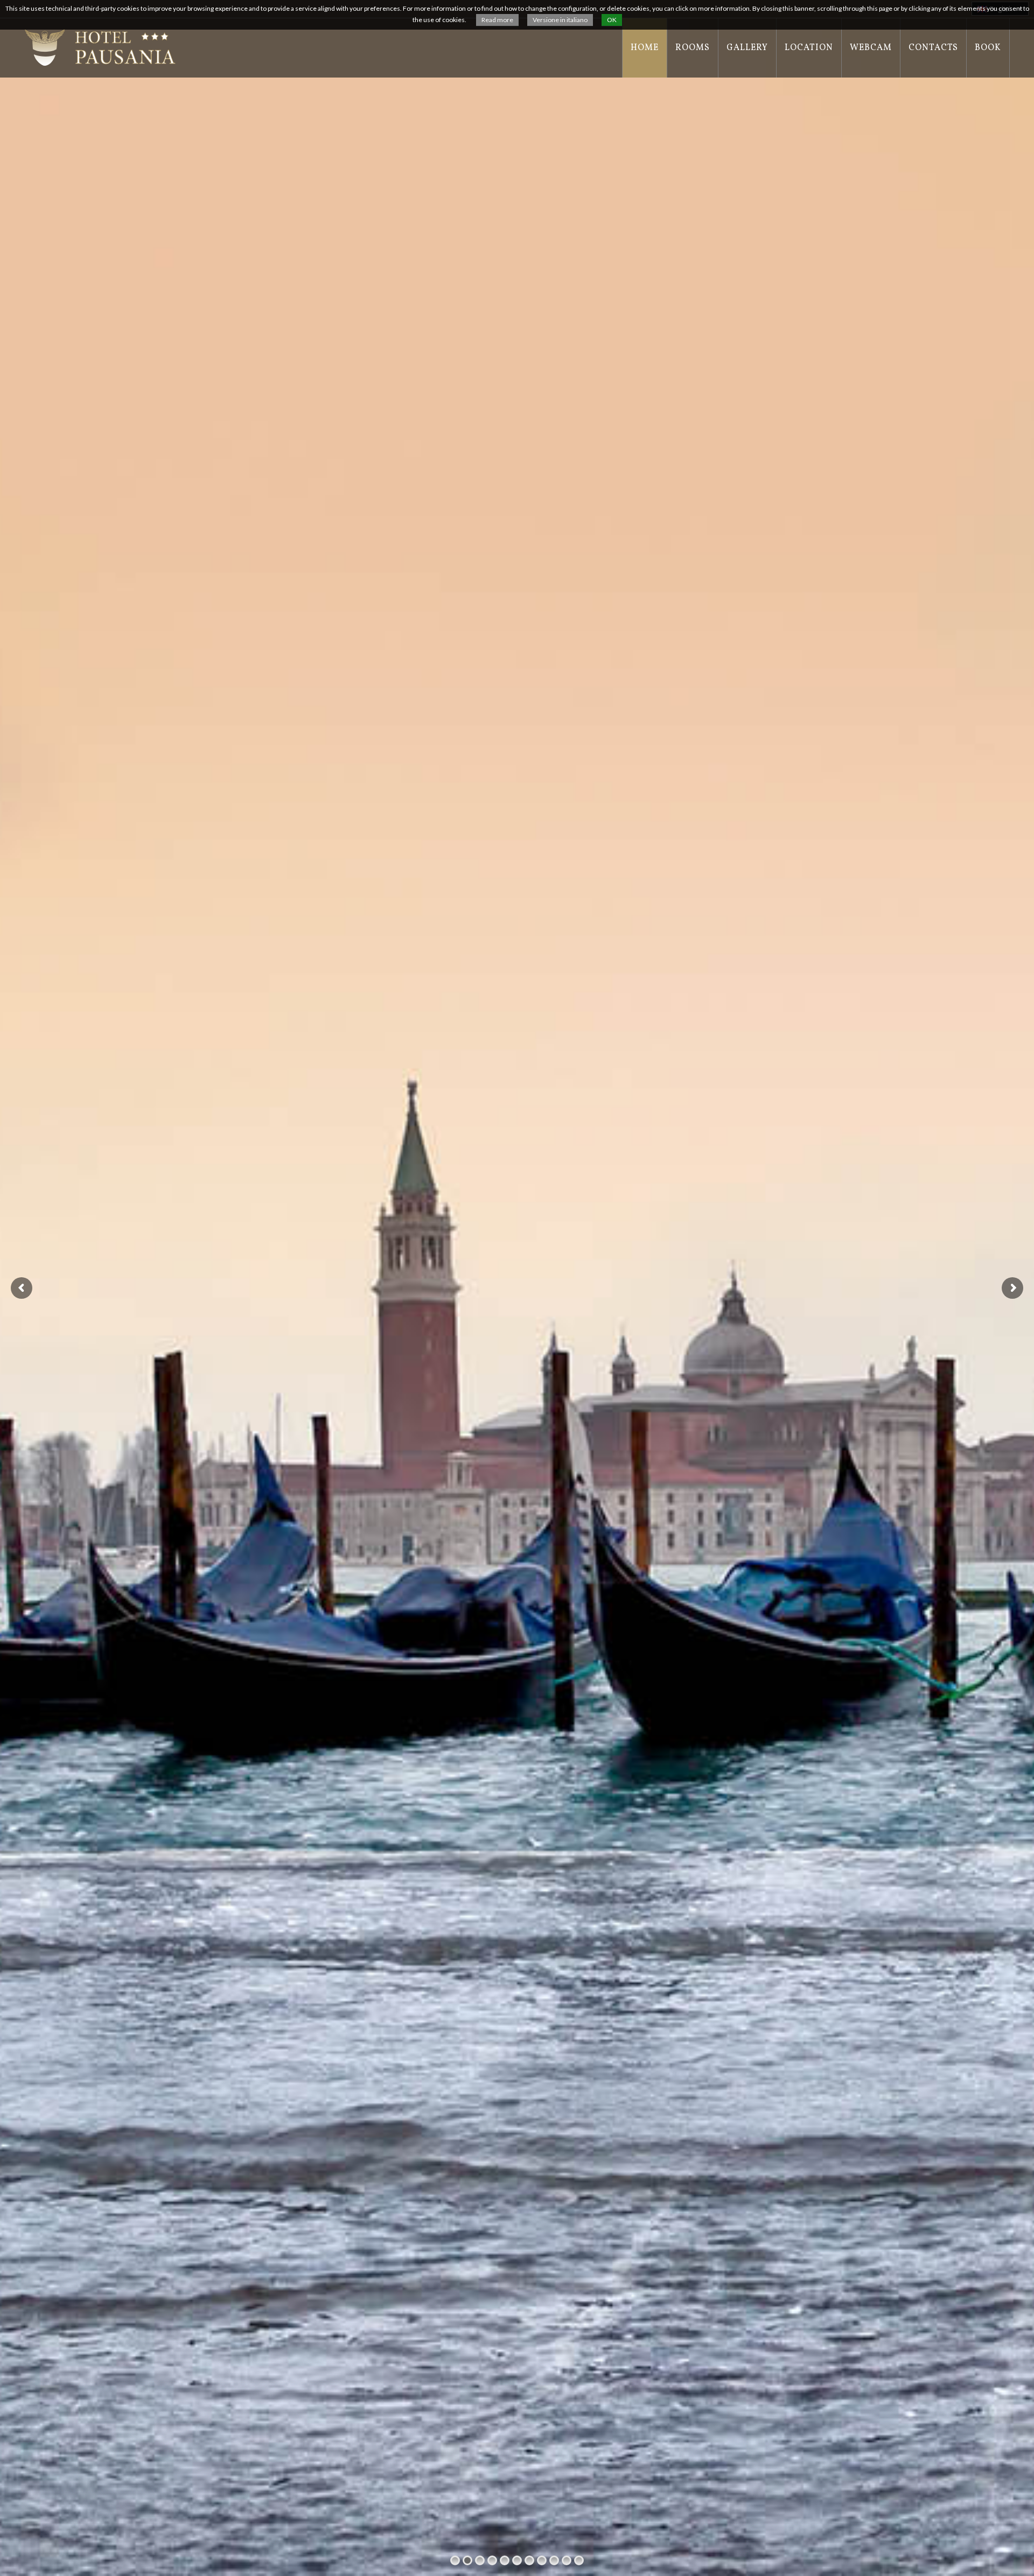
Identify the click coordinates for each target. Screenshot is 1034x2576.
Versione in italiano (560, 20)
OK (612, 20)
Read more (497, 20)
